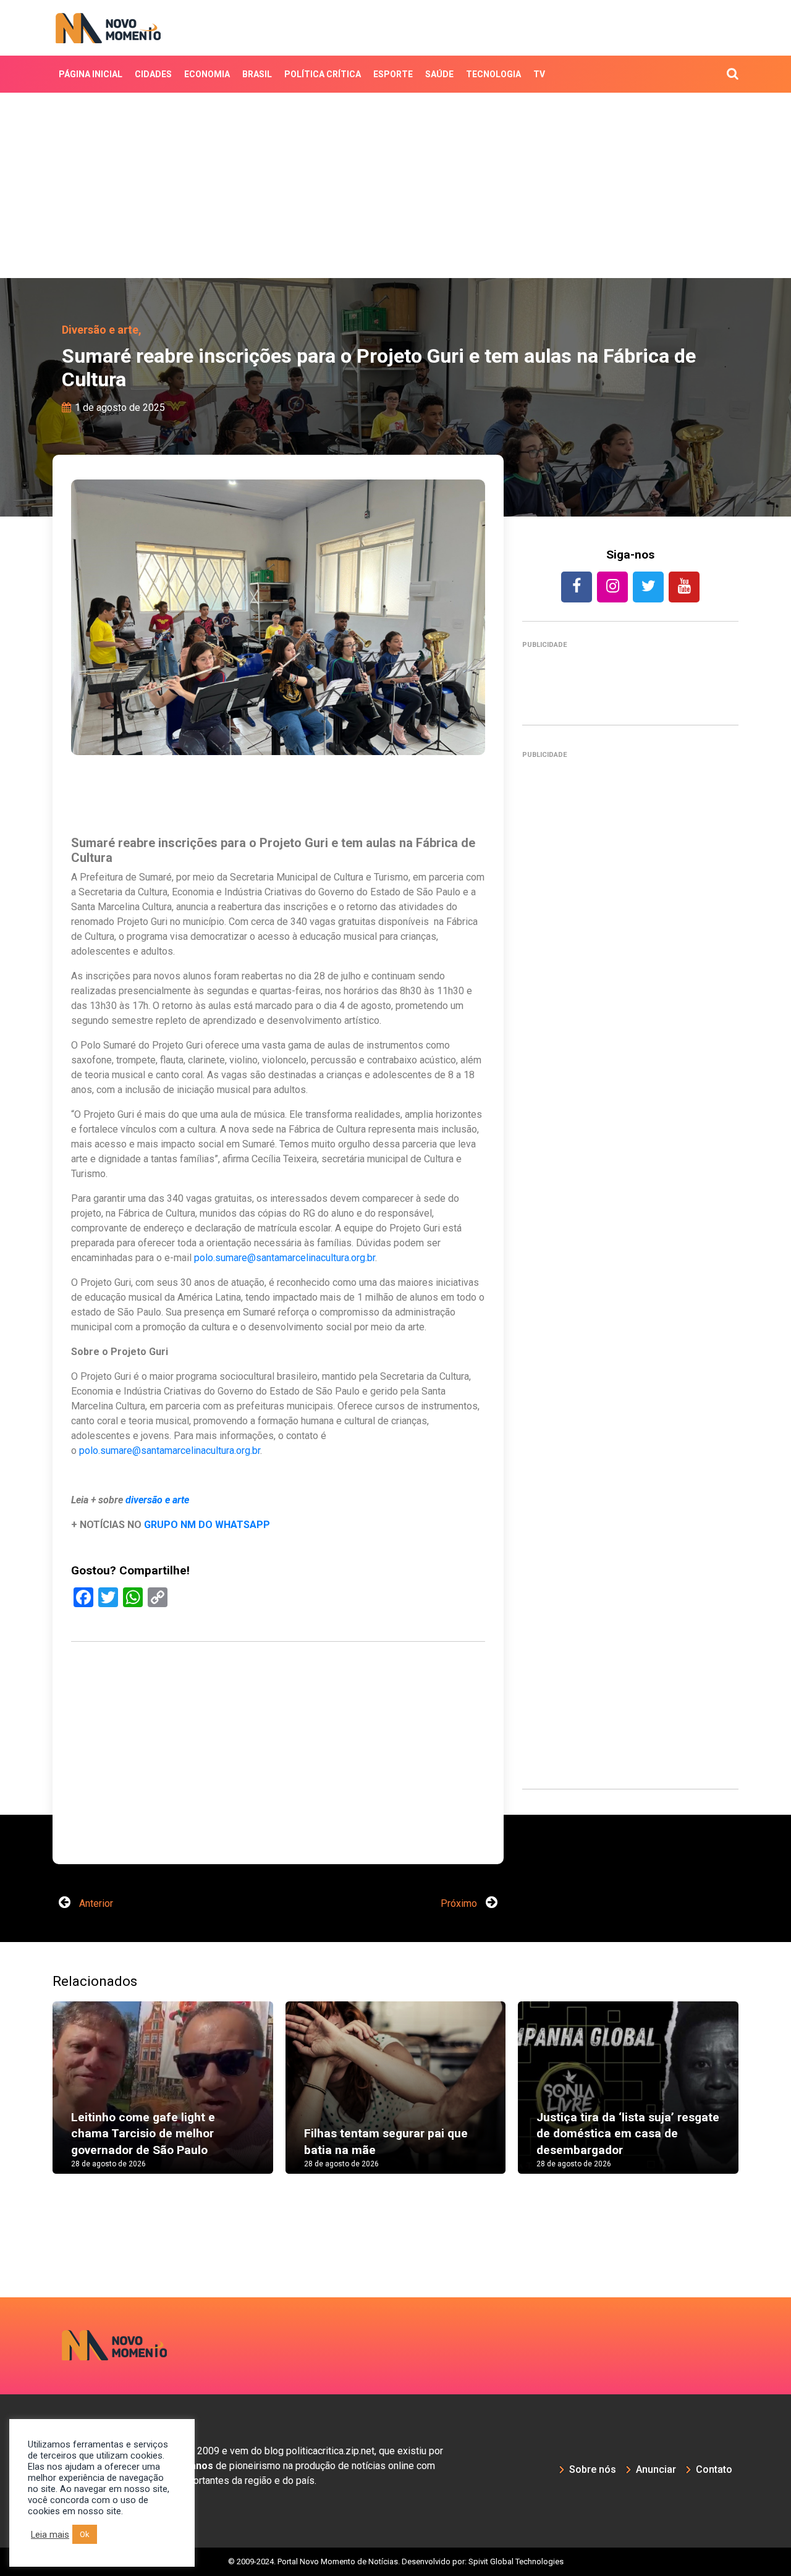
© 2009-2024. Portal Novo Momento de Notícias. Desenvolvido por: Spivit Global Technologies (396, 2561)
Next (757, 2100)
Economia (207, 74)
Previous (34, 2100)
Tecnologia (493, 74)
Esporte (393, 74)
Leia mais (50, 2535)
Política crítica (323, 74)
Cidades (153, 74)
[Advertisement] (395, 185)
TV (539, 74)
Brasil (257, 74)
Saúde (439, 74)
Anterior (95, 1903)
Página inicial (91, 74)
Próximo (460, 1903)
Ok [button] (85, 2534)
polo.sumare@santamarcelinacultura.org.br (285, 1258)
